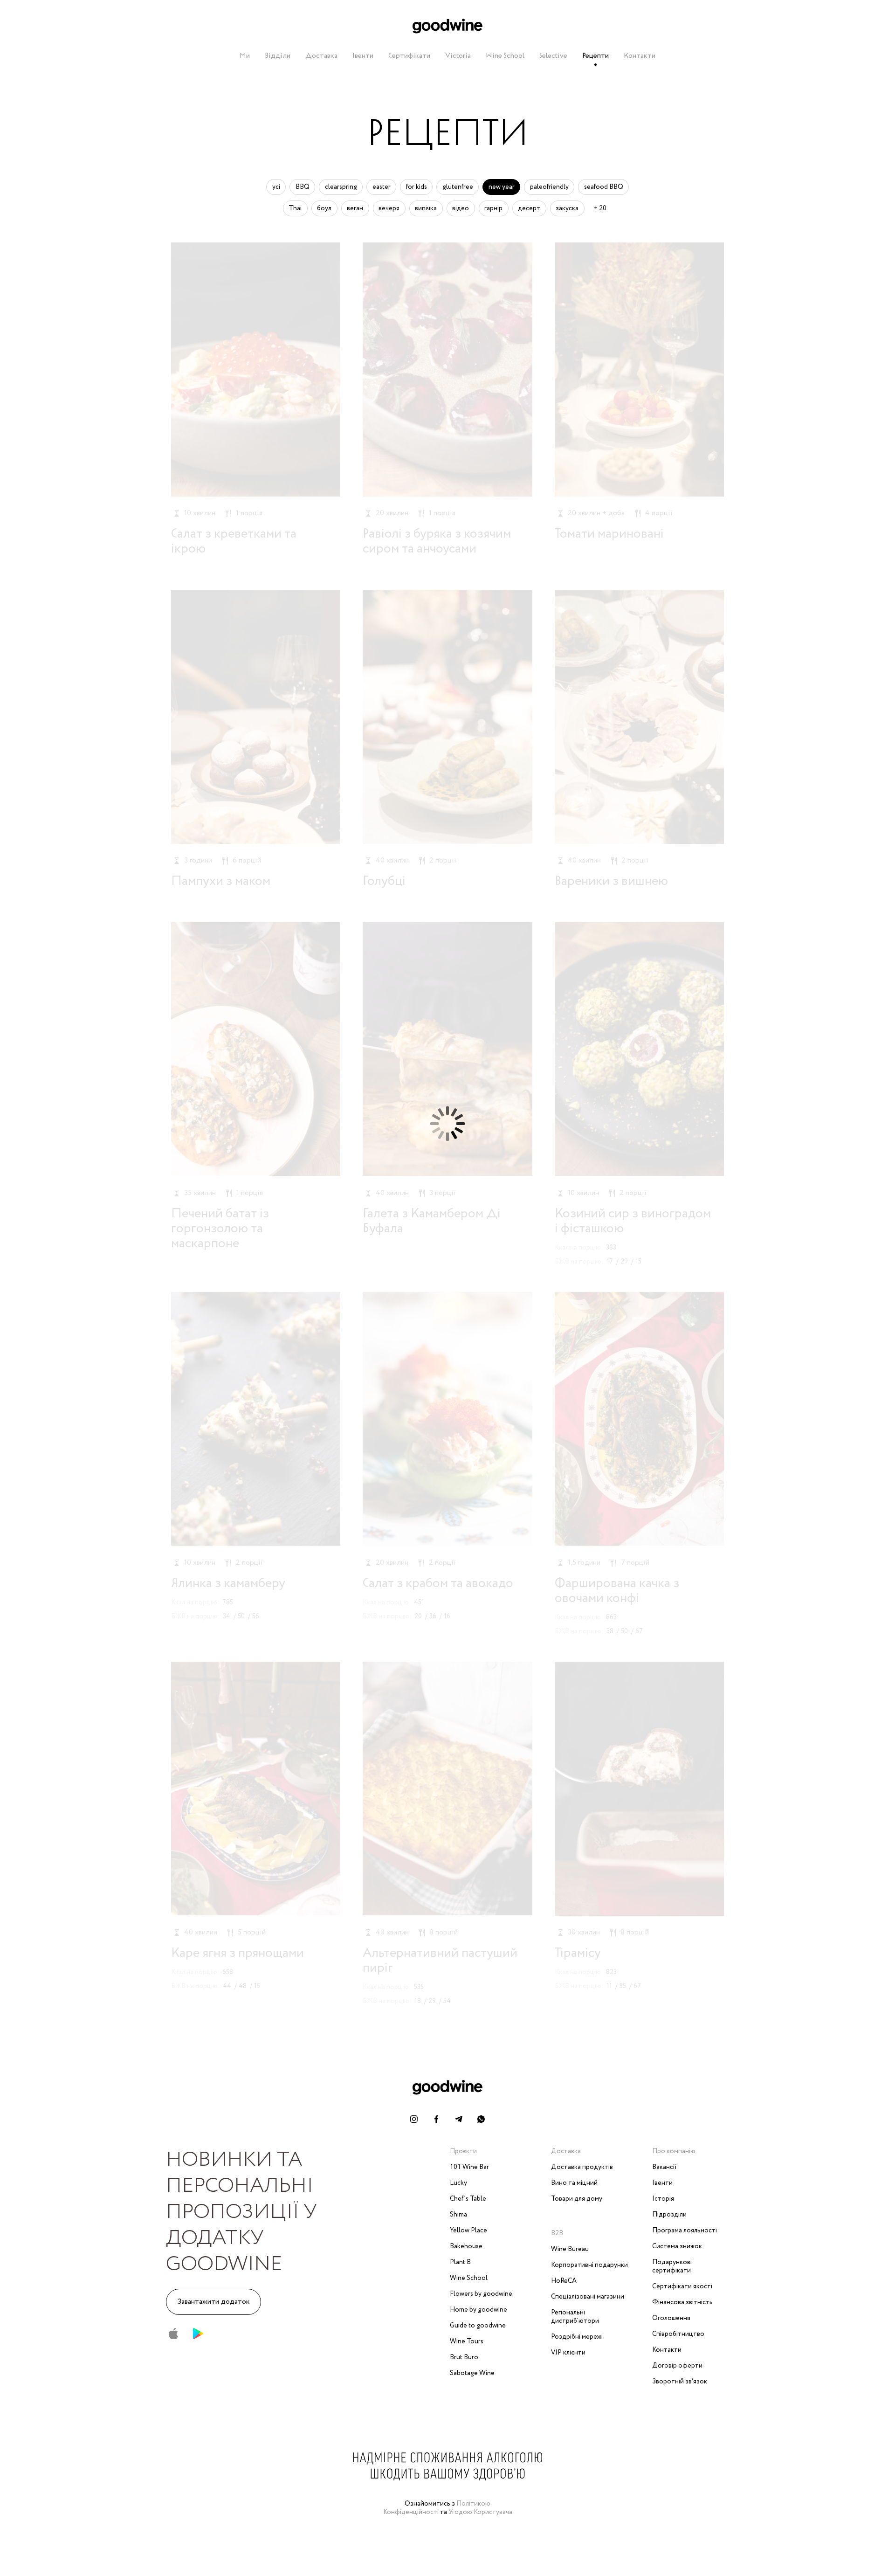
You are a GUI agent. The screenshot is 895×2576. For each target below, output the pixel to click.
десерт (529, 208)
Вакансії (664, 2167)
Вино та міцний (574, 2183)
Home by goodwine (478, 2310)
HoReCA (564, 2281)
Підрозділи (669, 2215)
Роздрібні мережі (577, 2337)
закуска (567, 208)
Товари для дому (577, 2199)
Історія (663, 2199)
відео (461, 208)
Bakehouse (466, 2246)
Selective (553, 56)
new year (502, 187)
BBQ (303, 187)
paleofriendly (549, 187)
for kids (417, 187)
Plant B (460, 2262)
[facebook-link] (436, 2119)
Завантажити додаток (213, 2302)
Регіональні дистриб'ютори (575, 2317)
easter (382, 187)
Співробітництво (678, 2334)
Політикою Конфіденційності (437, 2508)
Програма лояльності (685, 2231)
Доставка (321, 56)
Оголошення (671, 2318)
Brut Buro (464, 2357)
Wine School (505, 56)
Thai (295, 208)
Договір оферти (677, 2366)
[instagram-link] (414, 2119)
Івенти (363, 56)
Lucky (458, 2183)
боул (324, 208)
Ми (245, 56)
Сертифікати (409, 56)
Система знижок (677, 2246)
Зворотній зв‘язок (680, 2382)
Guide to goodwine (478, 2326)
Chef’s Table (468, 2199)
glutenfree (458, 187)
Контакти (640, 56)
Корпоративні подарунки (589, 2265)
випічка (426, 208)
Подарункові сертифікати (672, 2266)
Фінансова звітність (682, 2302)
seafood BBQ (604, 187)
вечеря (389, 208)
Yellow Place (468, 2231)
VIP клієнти (568, 2353)
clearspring (341, 187)
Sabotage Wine (472, 2373)
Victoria (458, 56)
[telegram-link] (459, 2119)
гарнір (493, 208)
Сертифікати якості (682, 2286)
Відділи (278, 56)
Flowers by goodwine (481, 2294)
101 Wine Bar (469, 2167)
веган (355, 208)
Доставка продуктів (582, 2167)
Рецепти (596, 56)
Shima (458, 2215)
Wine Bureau (570, 2249)
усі (276, 187)
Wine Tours (467, 2341)
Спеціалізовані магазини (588, 2297)
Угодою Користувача (480, 2512)
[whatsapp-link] (481, 2119)
